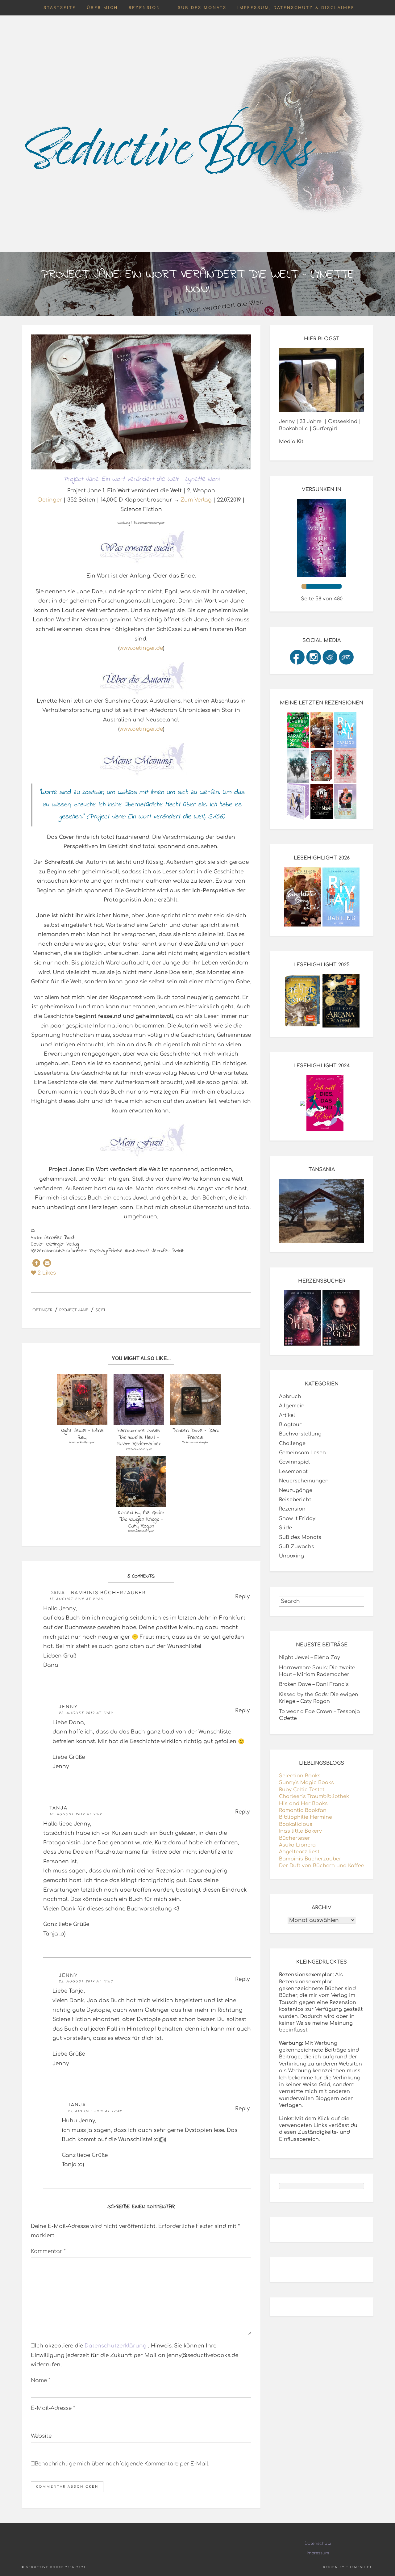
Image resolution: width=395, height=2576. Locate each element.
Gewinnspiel (294, 1462)
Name (41, 2380)
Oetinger (50, 500)
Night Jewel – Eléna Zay (310, 1658)
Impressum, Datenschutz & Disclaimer (296, 8)
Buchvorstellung (300, 1434)
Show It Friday (297, 1519)
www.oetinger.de (141, 648)
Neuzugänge (296, 1490)
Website (41, 2436)
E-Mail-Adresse (53, 2408)
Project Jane (74, 1310)
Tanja (58, 1808)
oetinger (42, 1310)
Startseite (60, 8)
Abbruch (290, 1397)
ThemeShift (359, 2567)
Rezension (145, 8)
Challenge (292, 1443)
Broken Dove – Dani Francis (314, 1684)
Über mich (102, 8)
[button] (36, 1263)
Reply (242, 1597)
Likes (47, 1273)
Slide (285, 1528)
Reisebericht (295, 1500)
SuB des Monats (202, 8)
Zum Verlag (196, 500)
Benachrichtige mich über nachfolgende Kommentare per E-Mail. (122, 2464)
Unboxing (291, 1556)
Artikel (287, 1415)
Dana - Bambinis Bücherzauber (98, 1593)
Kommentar (48, 2251)
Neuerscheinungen (304, 1481)
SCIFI (100, 1310)
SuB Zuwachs (297, 1547)
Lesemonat (293, 1472)
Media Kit (291, 442)
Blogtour (290, 1425)
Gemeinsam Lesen (302, 1453)
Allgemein (292, 1406)
